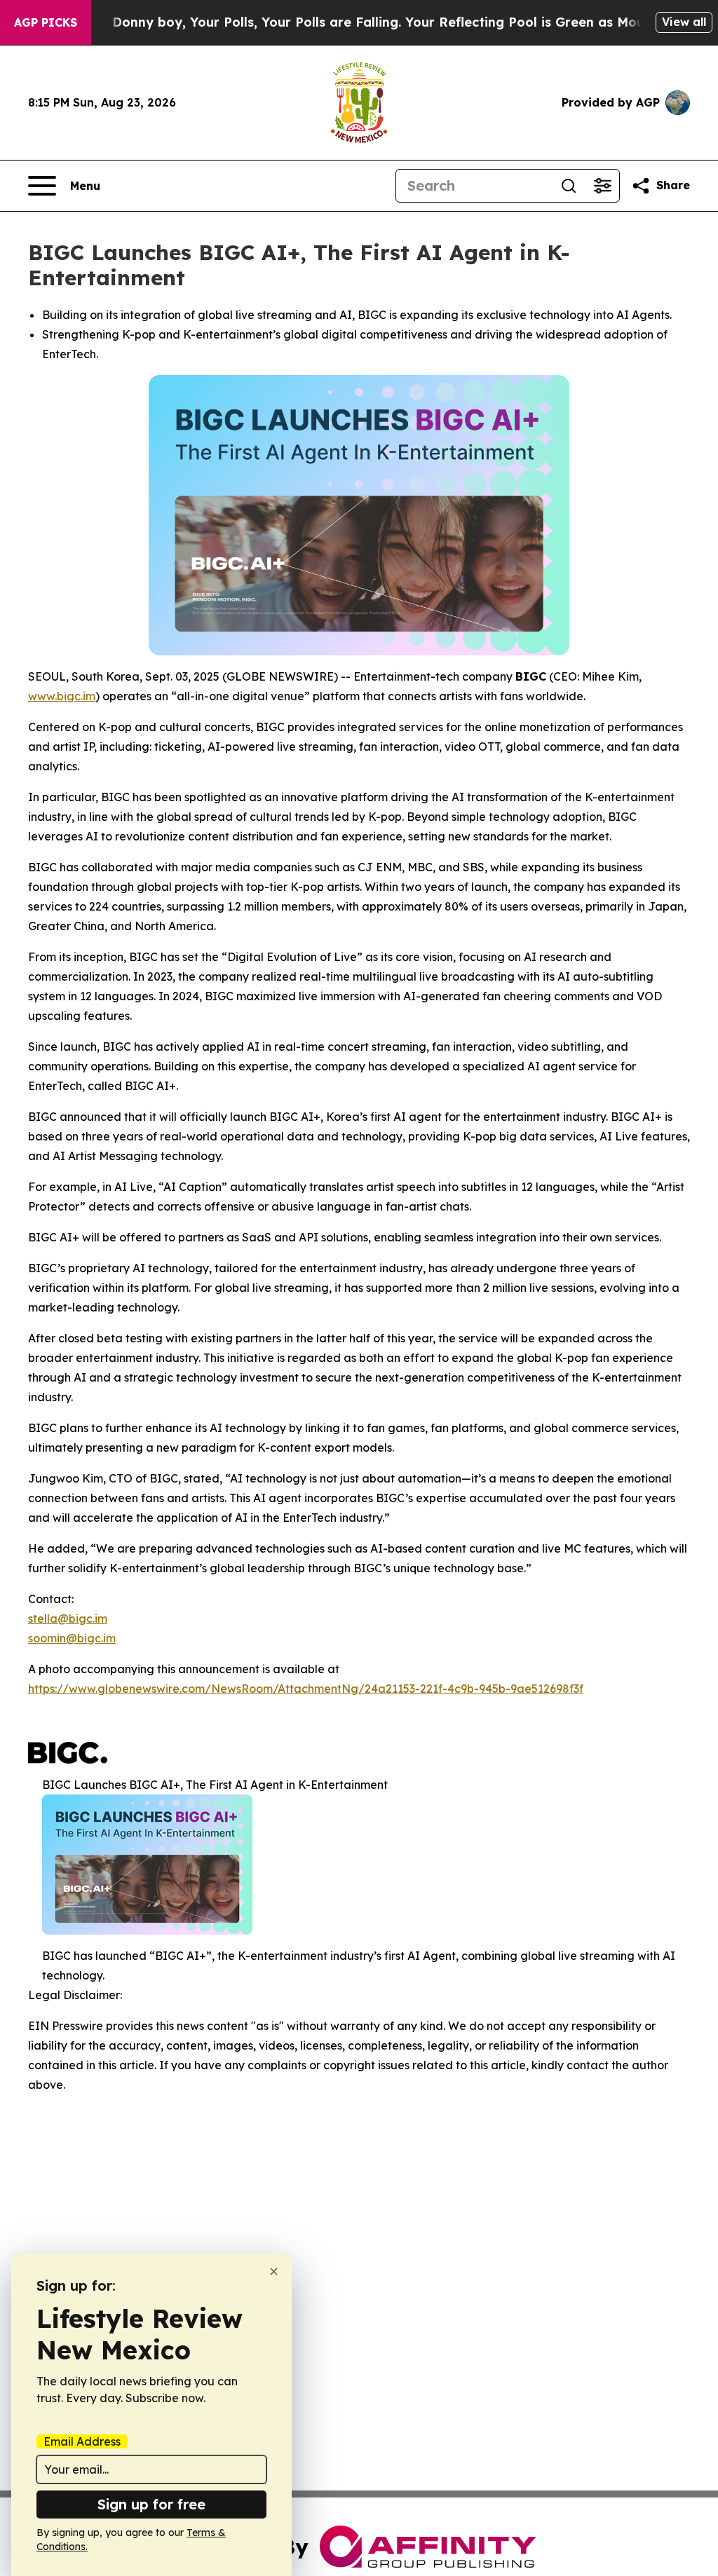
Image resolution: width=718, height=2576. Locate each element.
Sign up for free (151, 2504)
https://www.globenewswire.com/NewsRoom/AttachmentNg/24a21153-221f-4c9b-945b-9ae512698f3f (306, 1689)
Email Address (82, 2441)
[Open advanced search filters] (602, 186)
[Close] (274, 2271)
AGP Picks (46, 22)
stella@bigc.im (68, 1618)
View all (684, 22)
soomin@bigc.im (72, 1638)
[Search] (569, 186)
